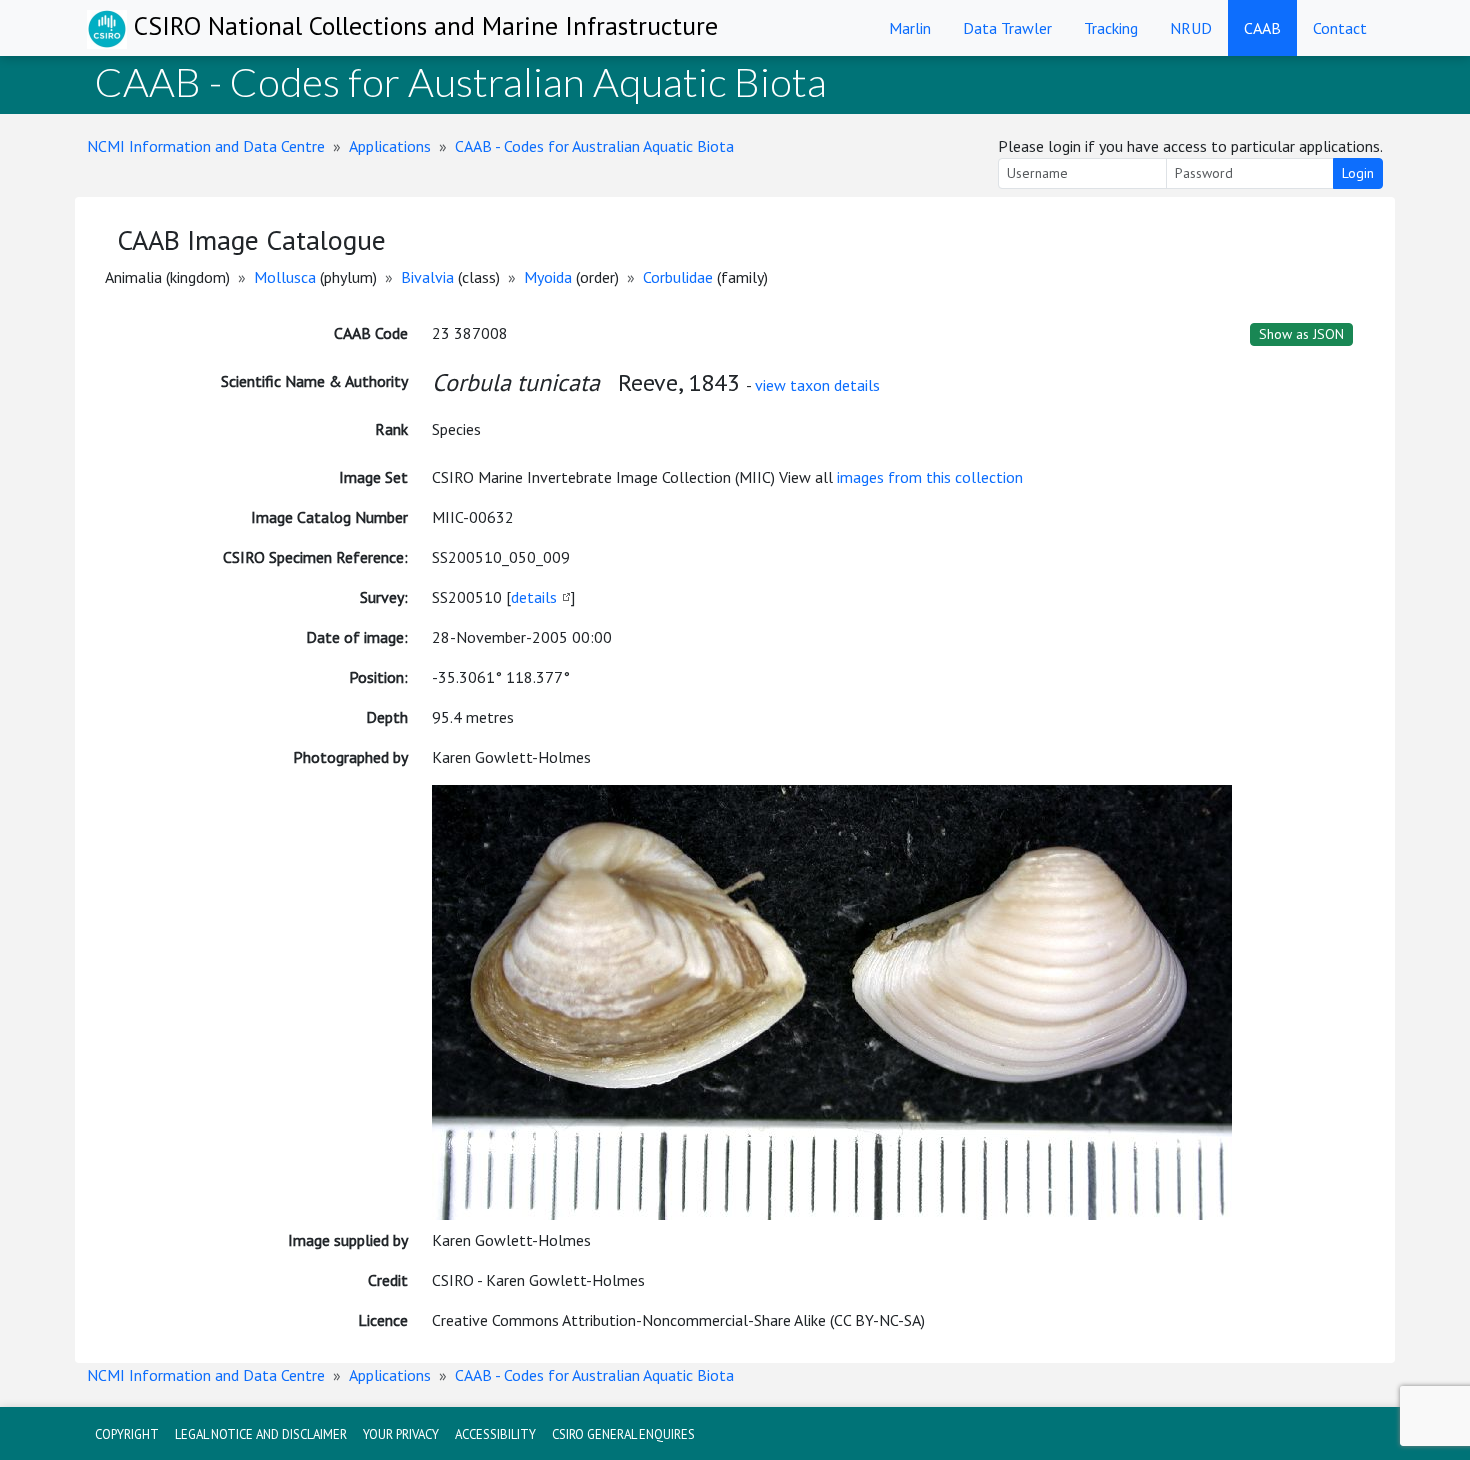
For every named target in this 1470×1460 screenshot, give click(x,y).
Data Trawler (1007, 28)
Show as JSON (1301, 334)
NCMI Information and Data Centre (206, 146)
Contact (1340, 28)
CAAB (1262, 28)
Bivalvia (427, 277)
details (534, 597)
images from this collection (930, 477)
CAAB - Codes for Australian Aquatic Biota (594, 146)
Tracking (1111, 28)
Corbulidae (678, 277)
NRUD (1191, 28)
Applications (390, 146)
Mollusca (285, 277)
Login (1358, 173)
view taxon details (817, 385)
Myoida (548, 277)
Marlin (910, 28)
